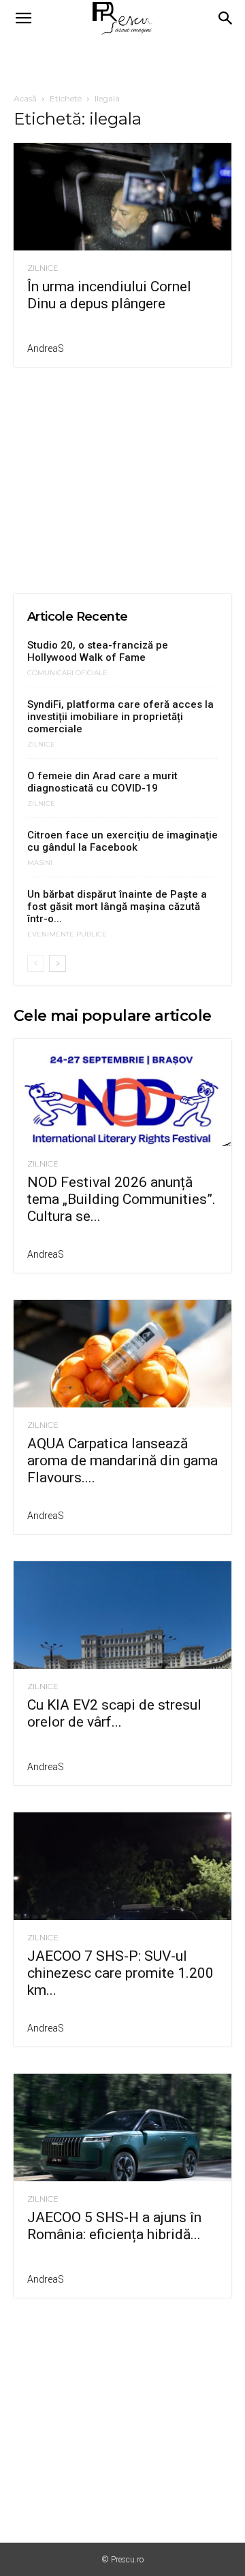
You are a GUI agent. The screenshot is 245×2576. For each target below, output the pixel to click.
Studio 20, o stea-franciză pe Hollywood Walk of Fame (98, 651)
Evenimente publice (67, 934)
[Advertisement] (122, 61)
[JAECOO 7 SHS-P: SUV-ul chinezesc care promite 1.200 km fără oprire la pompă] (122, 1866)
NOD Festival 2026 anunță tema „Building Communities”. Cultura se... (121, 1199)
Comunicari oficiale (67, 673)
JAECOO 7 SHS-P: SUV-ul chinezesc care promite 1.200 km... (120, 1973)
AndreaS (46, 348)
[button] (23, 18)
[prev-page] (36, 963)
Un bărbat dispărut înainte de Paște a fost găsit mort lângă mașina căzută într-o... (117, 907)
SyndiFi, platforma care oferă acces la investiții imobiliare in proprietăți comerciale (120, 717)
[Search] (226, 18)
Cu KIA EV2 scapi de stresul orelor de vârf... (114, 1713)
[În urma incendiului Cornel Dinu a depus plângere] (122, 197)
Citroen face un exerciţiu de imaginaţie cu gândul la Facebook (122, 841)
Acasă (25, 98)
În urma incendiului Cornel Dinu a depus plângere (109, 295)
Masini (40, 863)
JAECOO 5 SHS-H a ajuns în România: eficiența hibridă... (114, 2226)
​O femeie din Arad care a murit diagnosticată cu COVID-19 (102, 782)
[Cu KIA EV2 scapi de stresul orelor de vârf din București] (122, 1615)
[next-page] (58, 963)
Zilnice (43, 268)
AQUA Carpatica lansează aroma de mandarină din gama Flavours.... (122, 1461)
